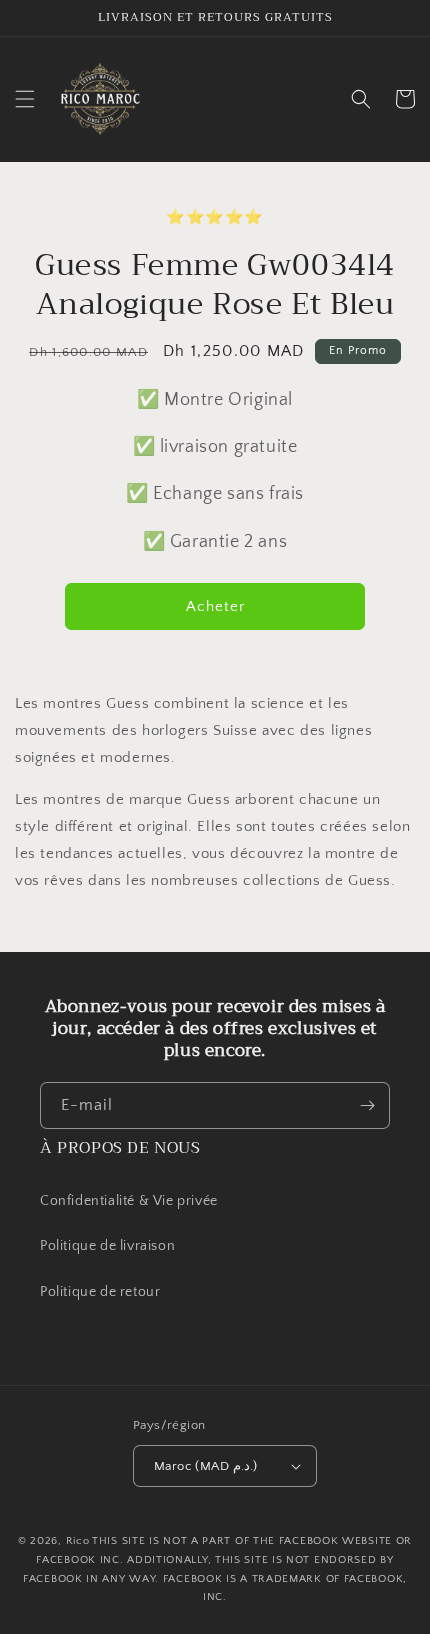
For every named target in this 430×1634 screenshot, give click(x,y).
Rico (78, 1541)
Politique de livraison (107, 1246)
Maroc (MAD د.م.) (205, 1466)
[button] (25, 99)
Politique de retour (102, 1292)
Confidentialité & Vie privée (129, 1201)
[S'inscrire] (367, 1105)
